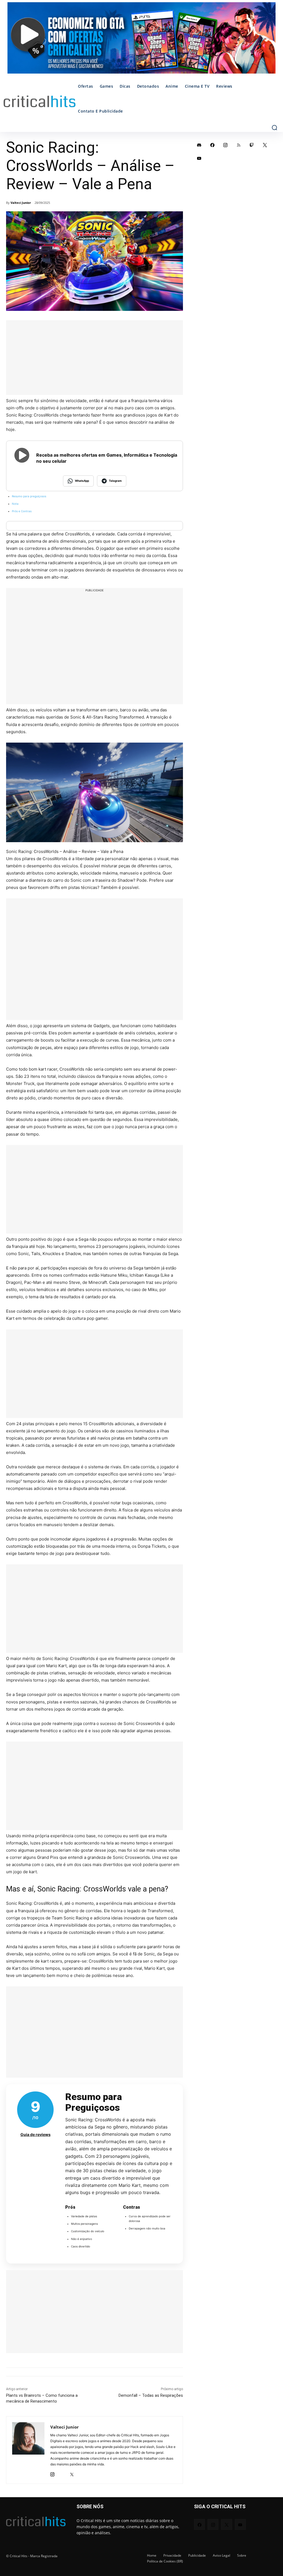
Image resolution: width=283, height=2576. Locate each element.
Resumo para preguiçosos (29, 496)
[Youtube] (199, 158)
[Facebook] (213, 145)
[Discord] (199, 145)
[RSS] (239, 145)
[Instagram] (52, 2473)
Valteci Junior (21, 203)
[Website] (81, 2473)
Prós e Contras (22, 511)
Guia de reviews (36, 2134)
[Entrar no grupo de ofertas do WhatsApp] (141, 41)
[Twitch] (252, 145)
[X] (72, 2473)
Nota (15, 504)
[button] (274, 128)
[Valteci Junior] (28, 2450)
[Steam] (62, 2473)
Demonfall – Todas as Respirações (151, 2395)
